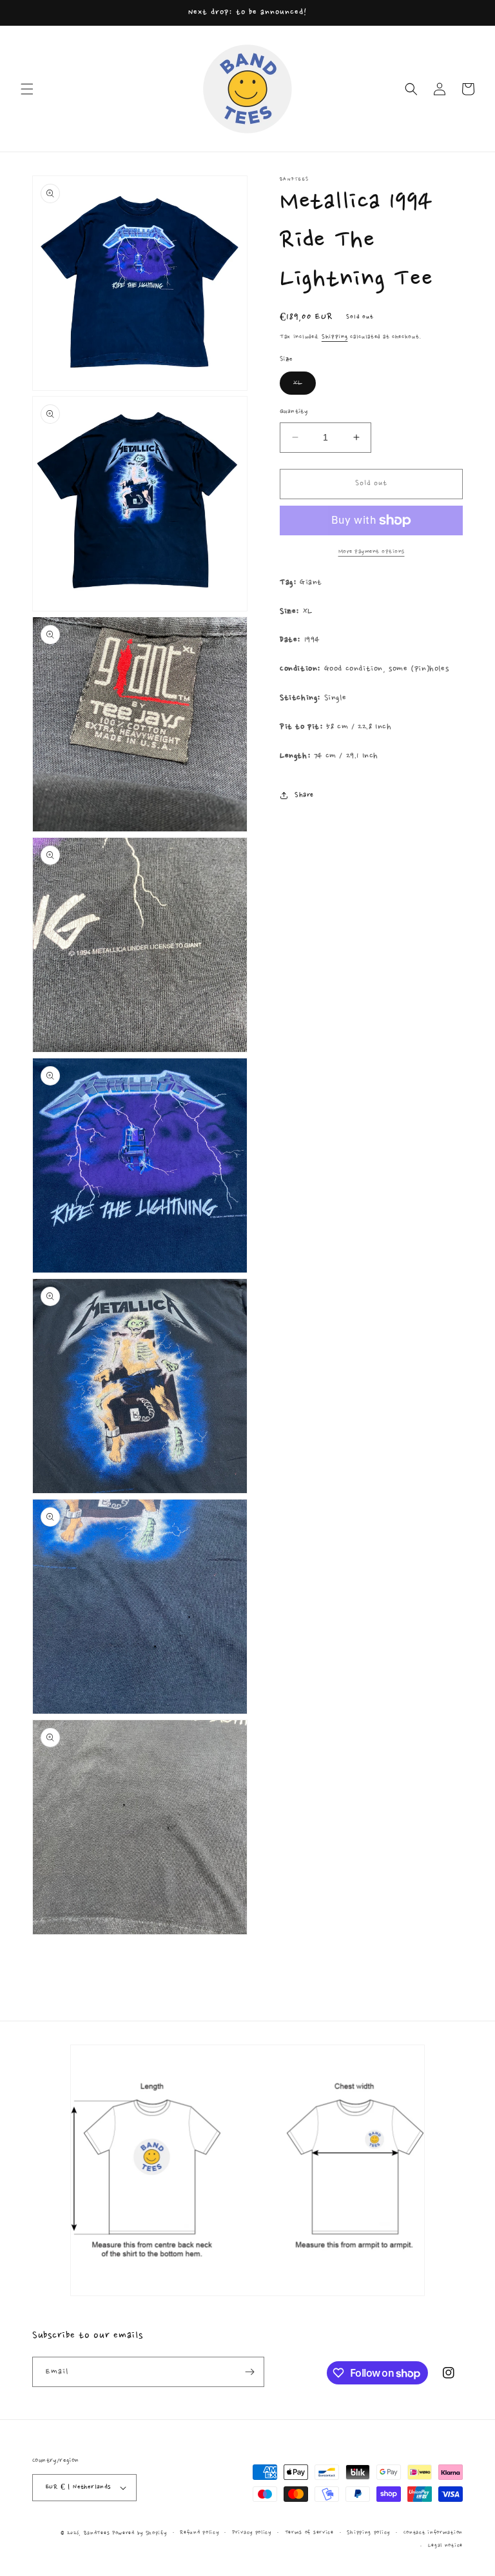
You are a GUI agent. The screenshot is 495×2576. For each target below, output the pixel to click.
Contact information (433, 2532)
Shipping (335, 337)
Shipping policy (368, 2532)
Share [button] (304, 795)
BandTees (97, 2533)
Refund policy (199, 2532)
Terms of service (309, 2532)
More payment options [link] (372, 551)
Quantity (294, 412)
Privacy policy (252, 2532)
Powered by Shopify (140, 2533)
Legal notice (445, 2545)
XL (305, 386)
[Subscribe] (249, 2372)
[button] (27, 89)
